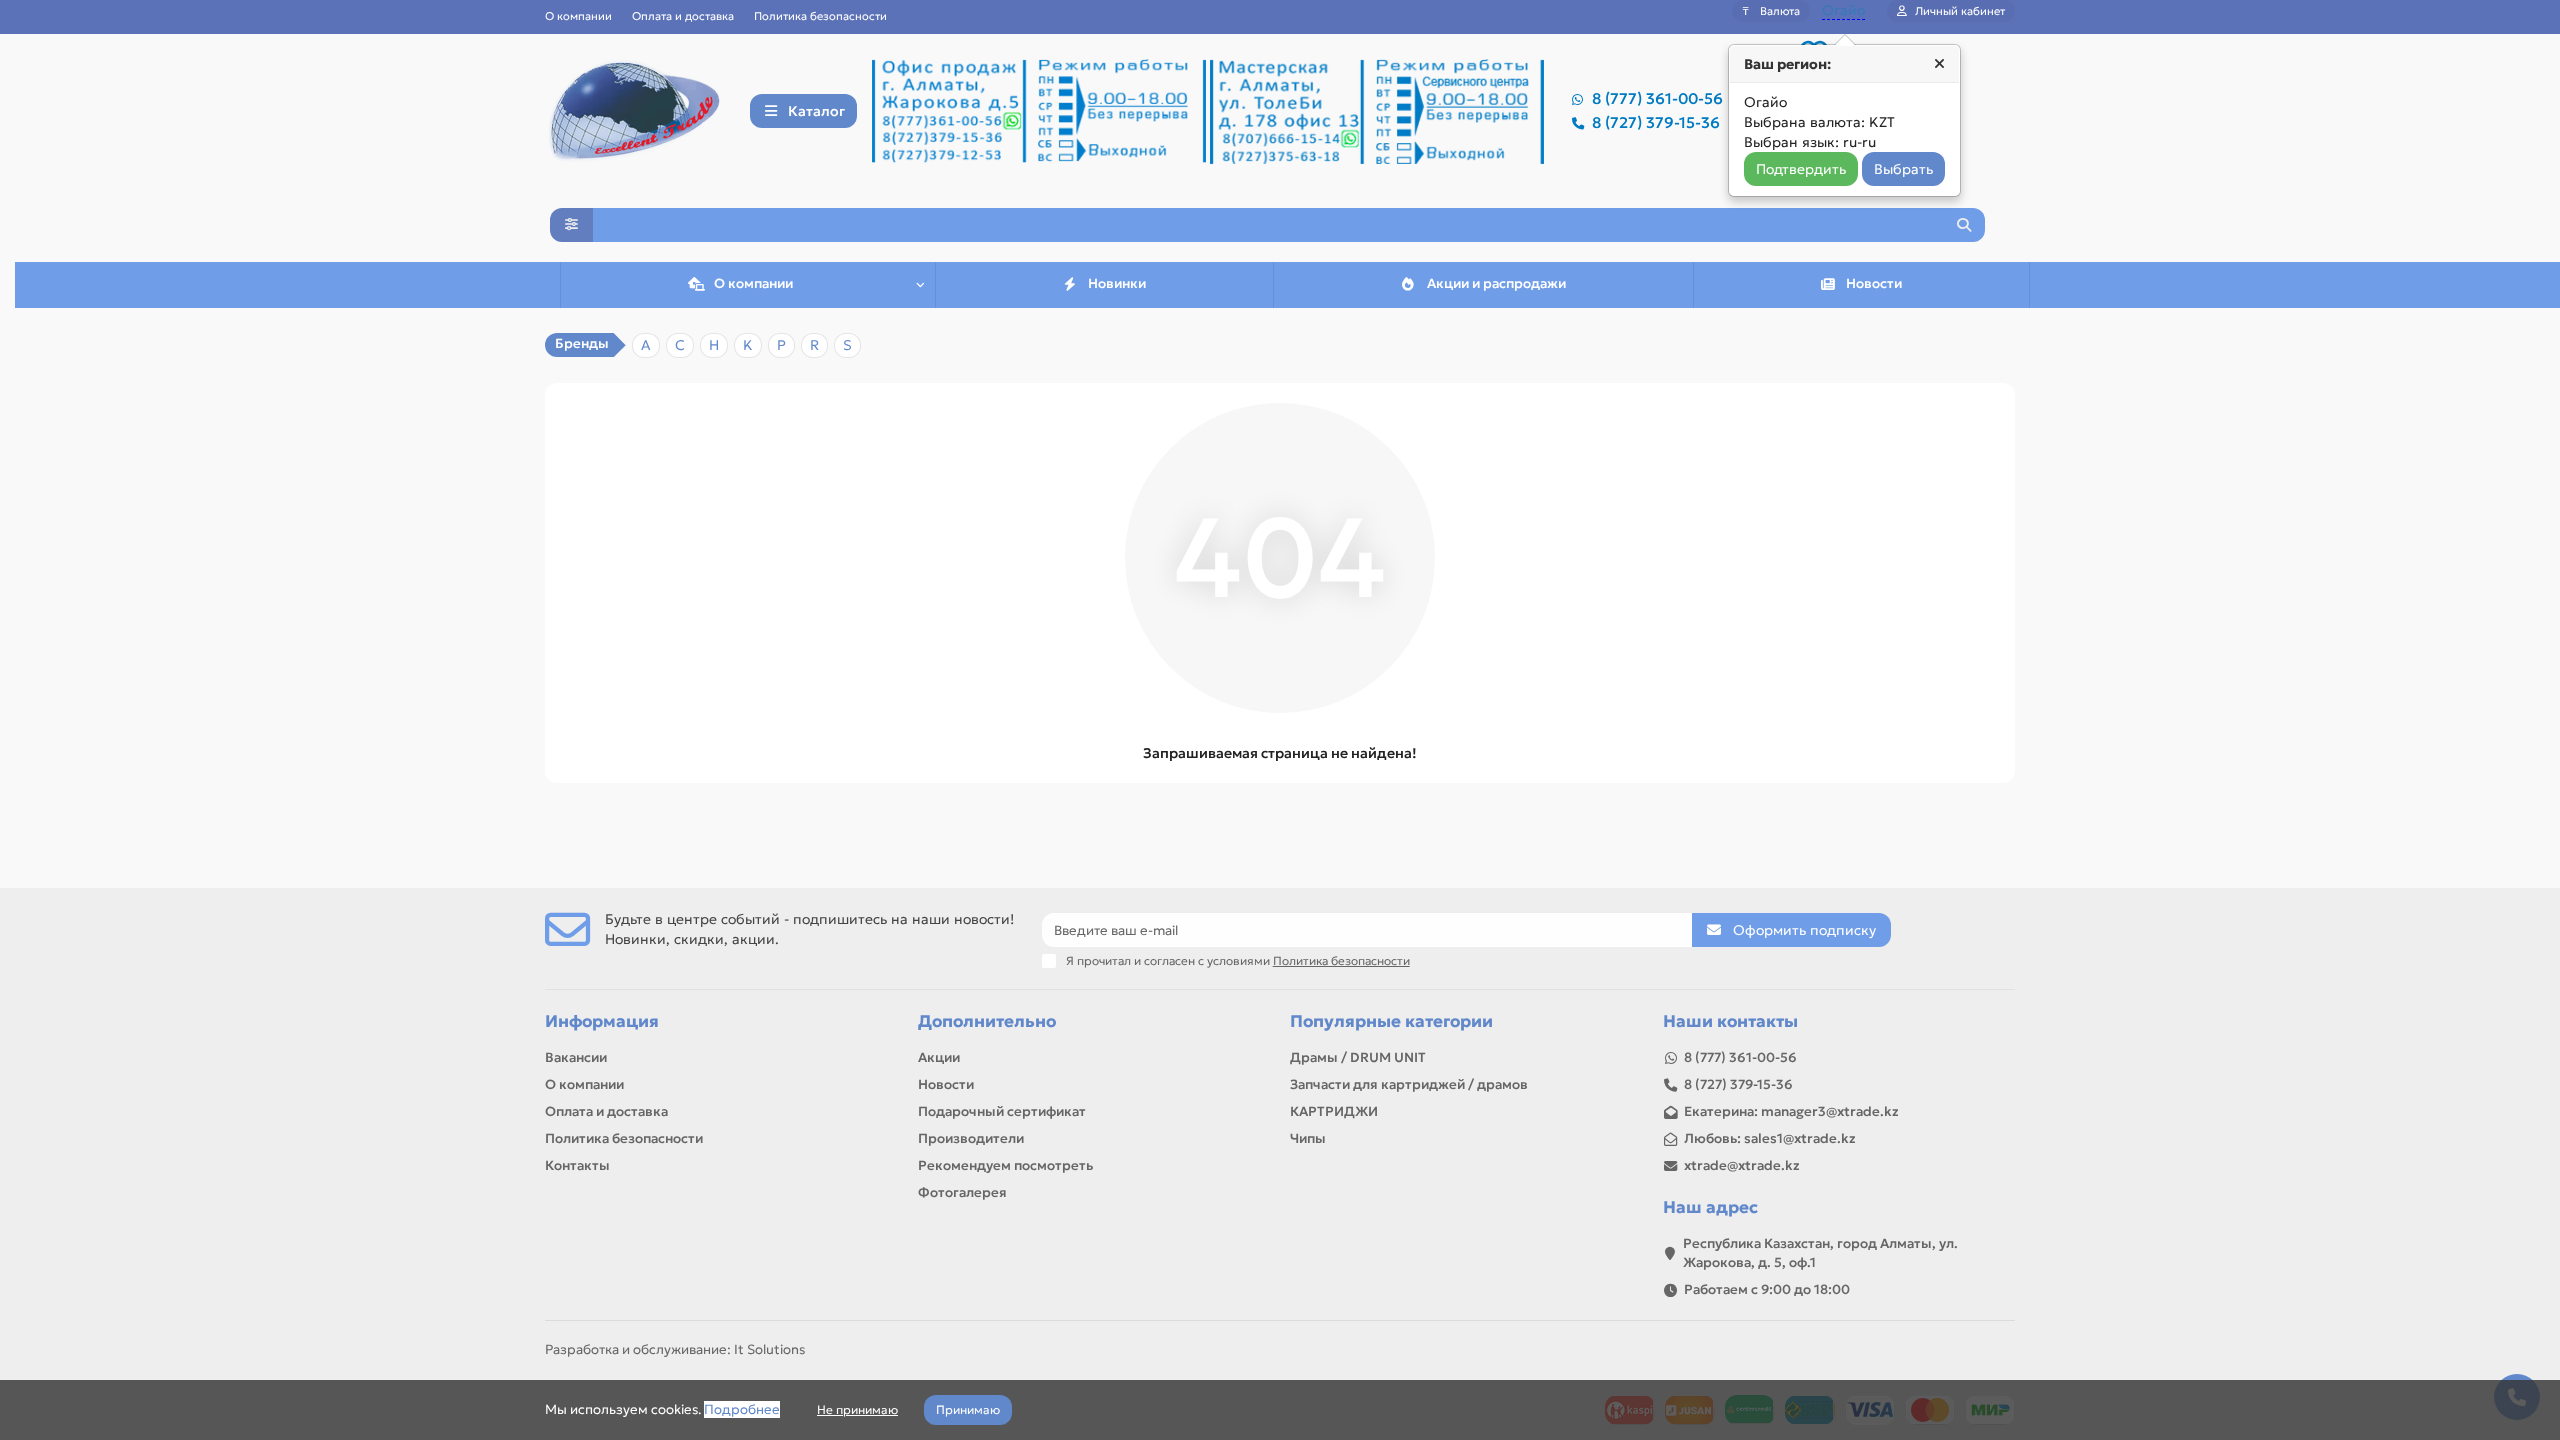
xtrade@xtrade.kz (1742, 1165)
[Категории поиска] (571, 225)
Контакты (577, 1165)
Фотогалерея (962, 1192)
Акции (939, 1057)
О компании (578, 16)
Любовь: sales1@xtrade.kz (1770, 1138)
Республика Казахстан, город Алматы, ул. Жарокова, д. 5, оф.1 (1820, 1253)
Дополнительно (987, 1021)
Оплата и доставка (683, 16)
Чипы (1308, 1138)
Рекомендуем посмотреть (1005, 1165)
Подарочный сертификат (1002, 1111)
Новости (1874, 283)
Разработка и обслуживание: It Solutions (675, 1349)
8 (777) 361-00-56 (1657, 98)
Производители (971, 1138)
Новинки (1117, 283)
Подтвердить (1801, 169)
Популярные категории (1391, 1021)
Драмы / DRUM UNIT (1358, 1057)
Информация (602, 1021)
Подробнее (742, 1409)
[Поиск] (1964, 225)
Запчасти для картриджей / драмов (1409, 1084)
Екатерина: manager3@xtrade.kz (1791, 1111)
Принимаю (968, 1409)
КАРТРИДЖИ (1334, 1111)
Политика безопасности (820, 16)
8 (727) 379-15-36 (1656, 122)
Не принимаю (857, 1409)
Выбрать (1903, 169)
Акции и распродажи (1496, 283)
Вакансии (576, 1057)
